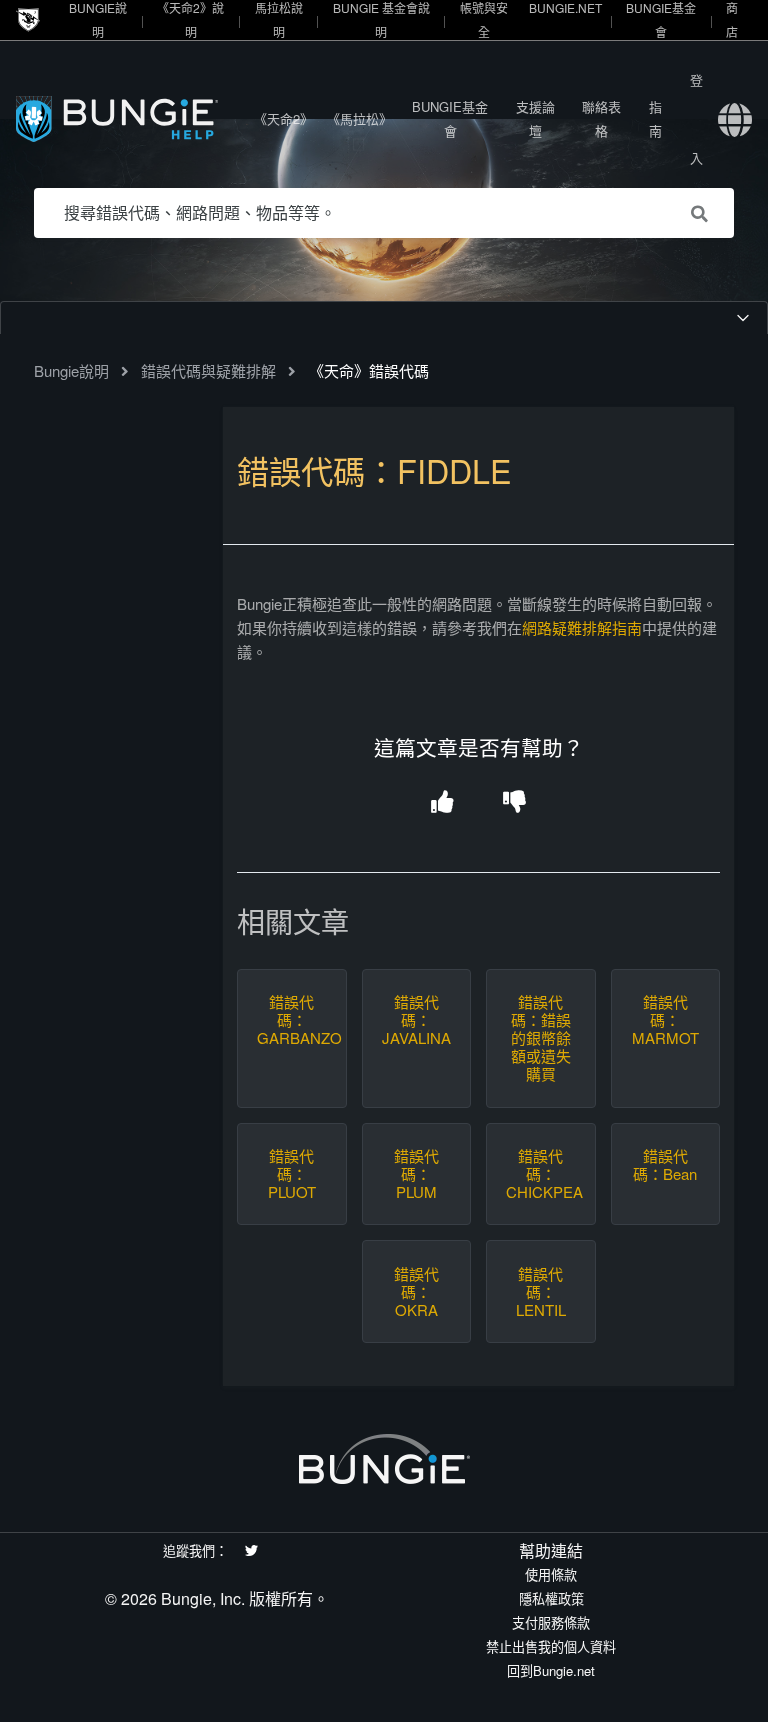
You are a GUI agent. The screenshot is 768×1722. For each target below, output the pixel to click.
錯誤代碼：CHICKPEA (541, 1174)
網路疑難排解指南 (582, 627)
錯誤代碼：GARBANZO (292, 1020)
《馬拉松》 (359, 118)
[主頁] (131, 118)
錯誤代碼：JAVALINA (416, 1020)
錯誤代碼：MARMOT (665, 1020)
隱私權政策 (551, 1598)
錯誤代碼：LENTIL (541, 1292)
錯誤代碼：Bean (665, 1165)
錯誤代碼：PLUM (416, 1174)
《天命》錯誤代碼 (369, 370)
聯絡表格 (601, 118)
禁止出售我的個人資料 (551, 1646)
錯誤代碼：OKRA (416, 1292)
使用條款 (551, 1574)
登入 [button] (696, 118)
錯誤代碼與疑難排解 (208, 370)
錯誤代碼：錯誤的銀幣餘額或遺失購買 (541, 1038)
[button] (442, 803)
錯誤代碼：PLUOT (292, 1174)
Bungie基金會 (450, 118)
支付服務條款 (551, 1622)
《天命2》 (283, 118)
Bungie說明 (71, 370)
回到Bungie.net (551, 1670)
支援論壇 (535, 118)
